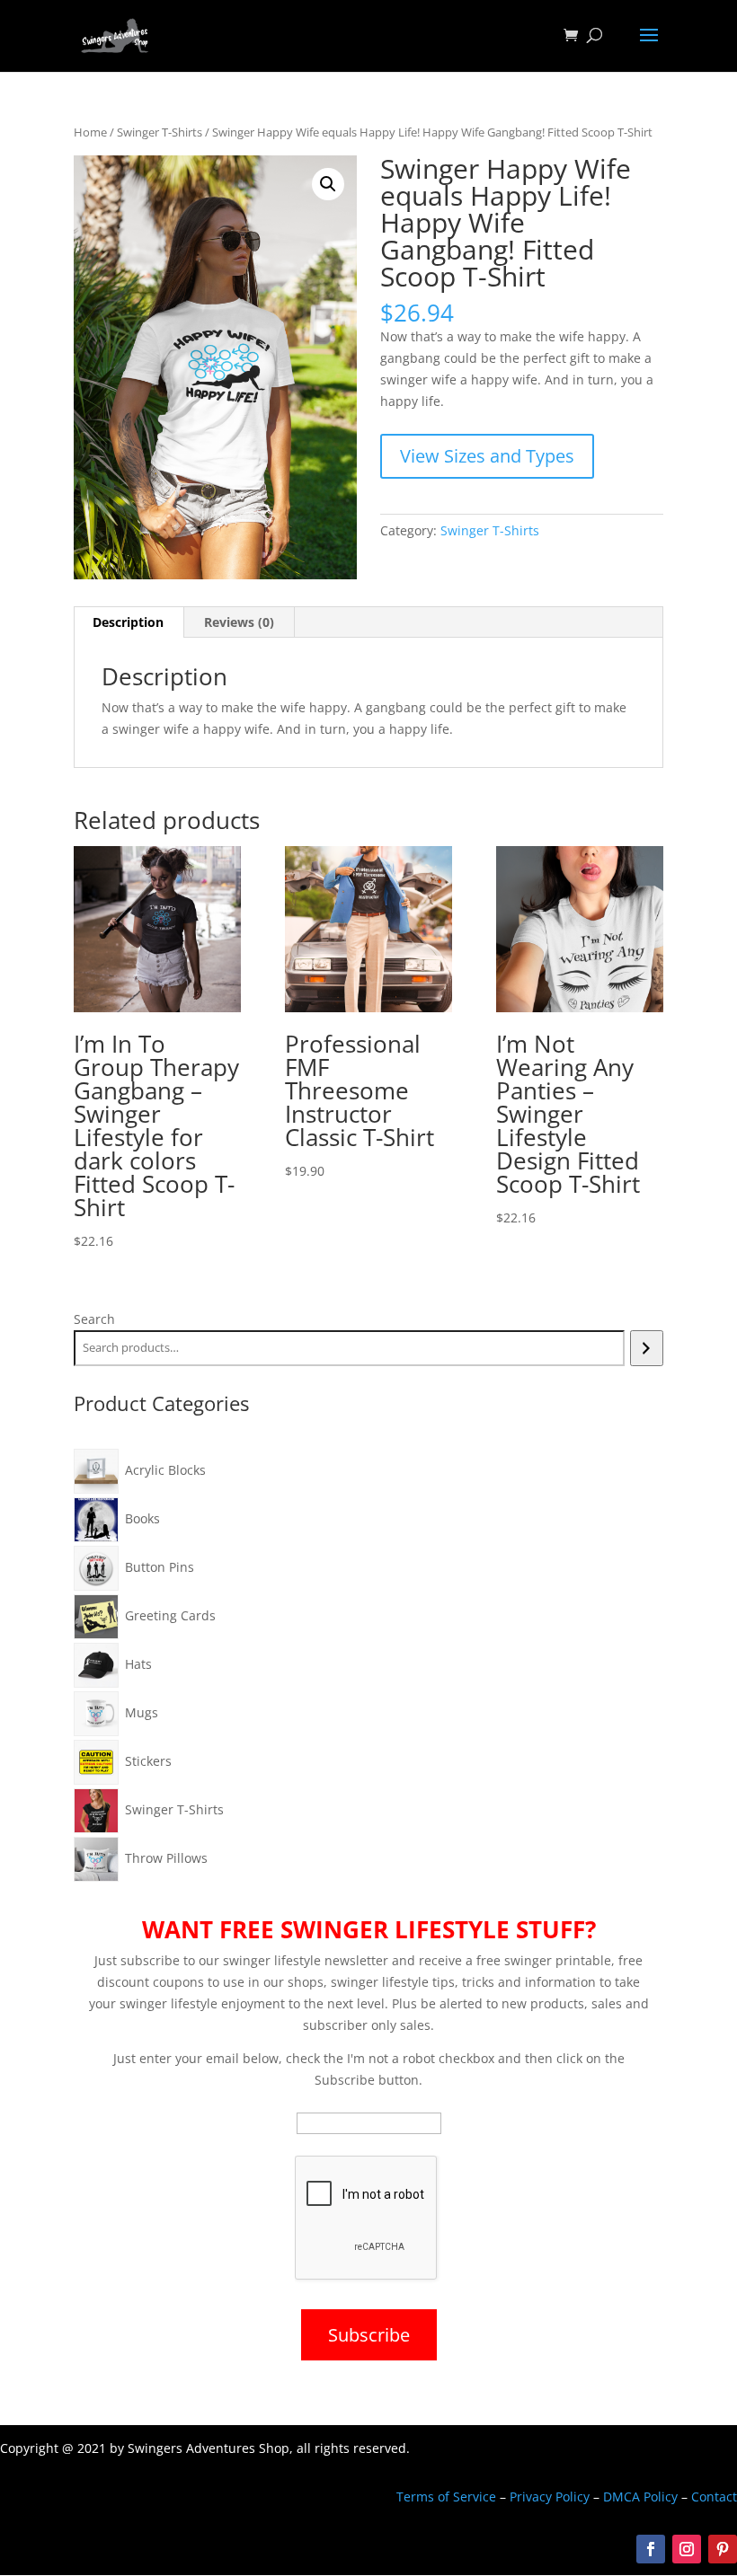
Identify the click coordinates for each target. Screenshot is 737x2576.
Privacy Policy (550, 2497)
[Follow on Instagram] (687, 2549)
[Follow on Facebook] (651, 2549)
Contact (714, 2497)
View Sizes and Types (487, 456)
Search (94, 1319)
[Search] (647, 1348)
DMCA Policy (640, 2497)
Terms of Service (446, 2497)
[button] (328, 184)
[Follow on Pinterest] (723, 2549)
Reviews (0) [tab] (239, 622)
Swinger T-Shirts (160, 132)
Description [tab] (128, 622)
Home (90, 132)
